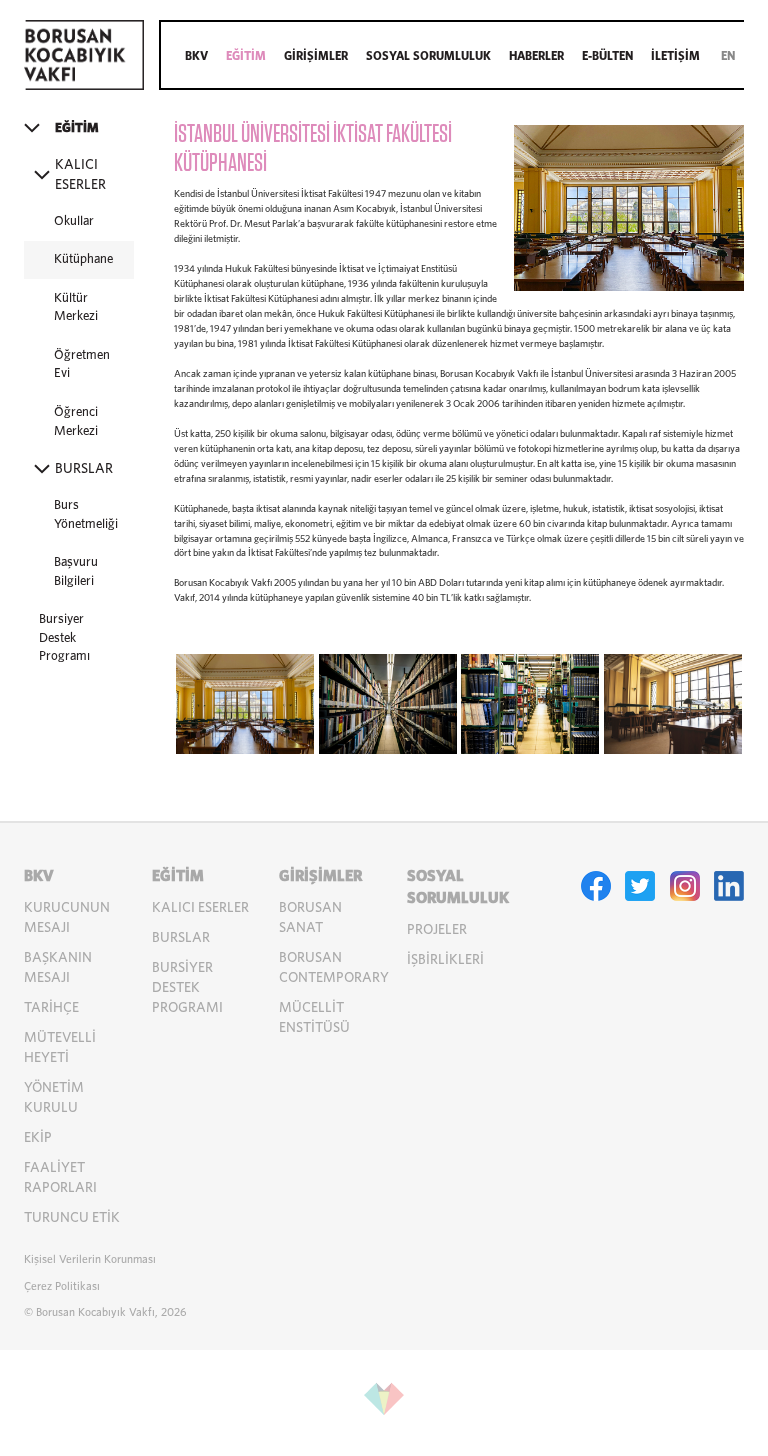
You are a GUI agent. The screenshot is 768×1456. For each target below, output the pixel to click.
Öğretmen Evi (82, 365)
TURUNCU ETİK (72, 1218)
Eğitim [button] (246, 56)
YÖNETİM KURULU (54, 1098)
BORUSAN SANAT (310, 918)
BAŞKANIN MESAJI (58, 968)
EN (728, 56)
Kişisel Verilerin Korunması (90, 1259)
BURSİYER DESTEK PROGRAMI (187, 988)
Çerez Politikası (62, 1286)
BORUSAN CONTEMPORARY (334, 968)
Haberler (536, 56)
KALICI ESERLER (200, 908)
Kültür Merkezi (76, 308)
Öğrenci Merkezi (76, 422)
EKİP (38, 1138)
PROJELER (437, 930)
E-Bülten (607, 56)
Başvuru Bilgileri (76, 572)
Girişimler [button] (316, 56)
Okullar (74, 221)
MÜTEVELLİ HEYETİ (60, 1048)
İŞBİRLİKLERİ (445, 960)
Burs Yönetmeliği (86, 515)
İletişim (675, 56)
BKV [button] (196, 56)
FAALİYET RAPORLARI (60, 1178)
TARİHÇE (51, 1008)
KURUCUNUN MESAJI (67, 918)
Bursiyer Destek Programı (64, 638)
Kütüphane (83, 259)
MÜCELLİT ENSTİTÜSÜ (314, 1018)
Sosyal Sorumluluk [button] (428, 56)
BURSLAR (181, 938)
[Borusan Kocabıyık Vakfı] (84, 86)
